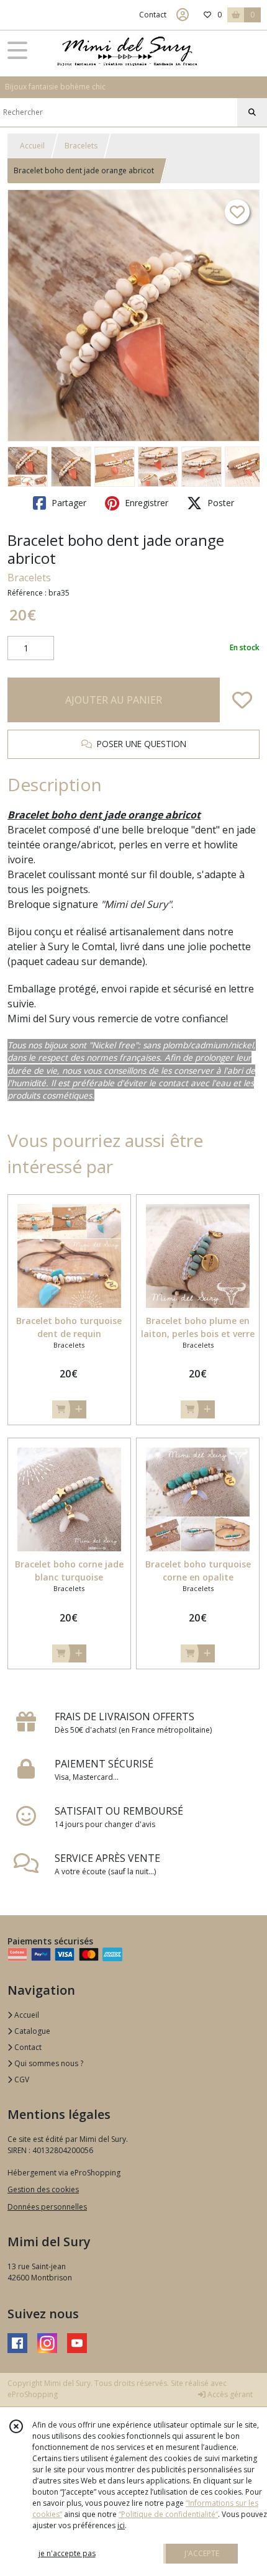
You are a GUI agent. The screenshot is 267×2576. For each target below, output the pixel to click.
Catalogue (31, 2031)
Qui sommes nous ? (48, 2063)
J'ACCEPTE (202, 2553)
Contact (153, 15)
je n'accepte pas (67, 2553)
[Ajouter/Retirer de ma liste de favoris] (242, 700)
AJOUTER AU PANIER (114, 700)
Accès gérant (229, 2394)
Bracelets (81, 146)
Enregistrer (145, 503)
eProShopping (33, 2394)
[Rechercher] (252, 112)
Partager (68, 503)
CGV (21, 2079)
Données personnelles (47, 2207)
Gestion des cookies (43, 2189)
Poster (219, 503)
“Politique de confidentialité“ (168, 2514)
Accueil (32, 146)
